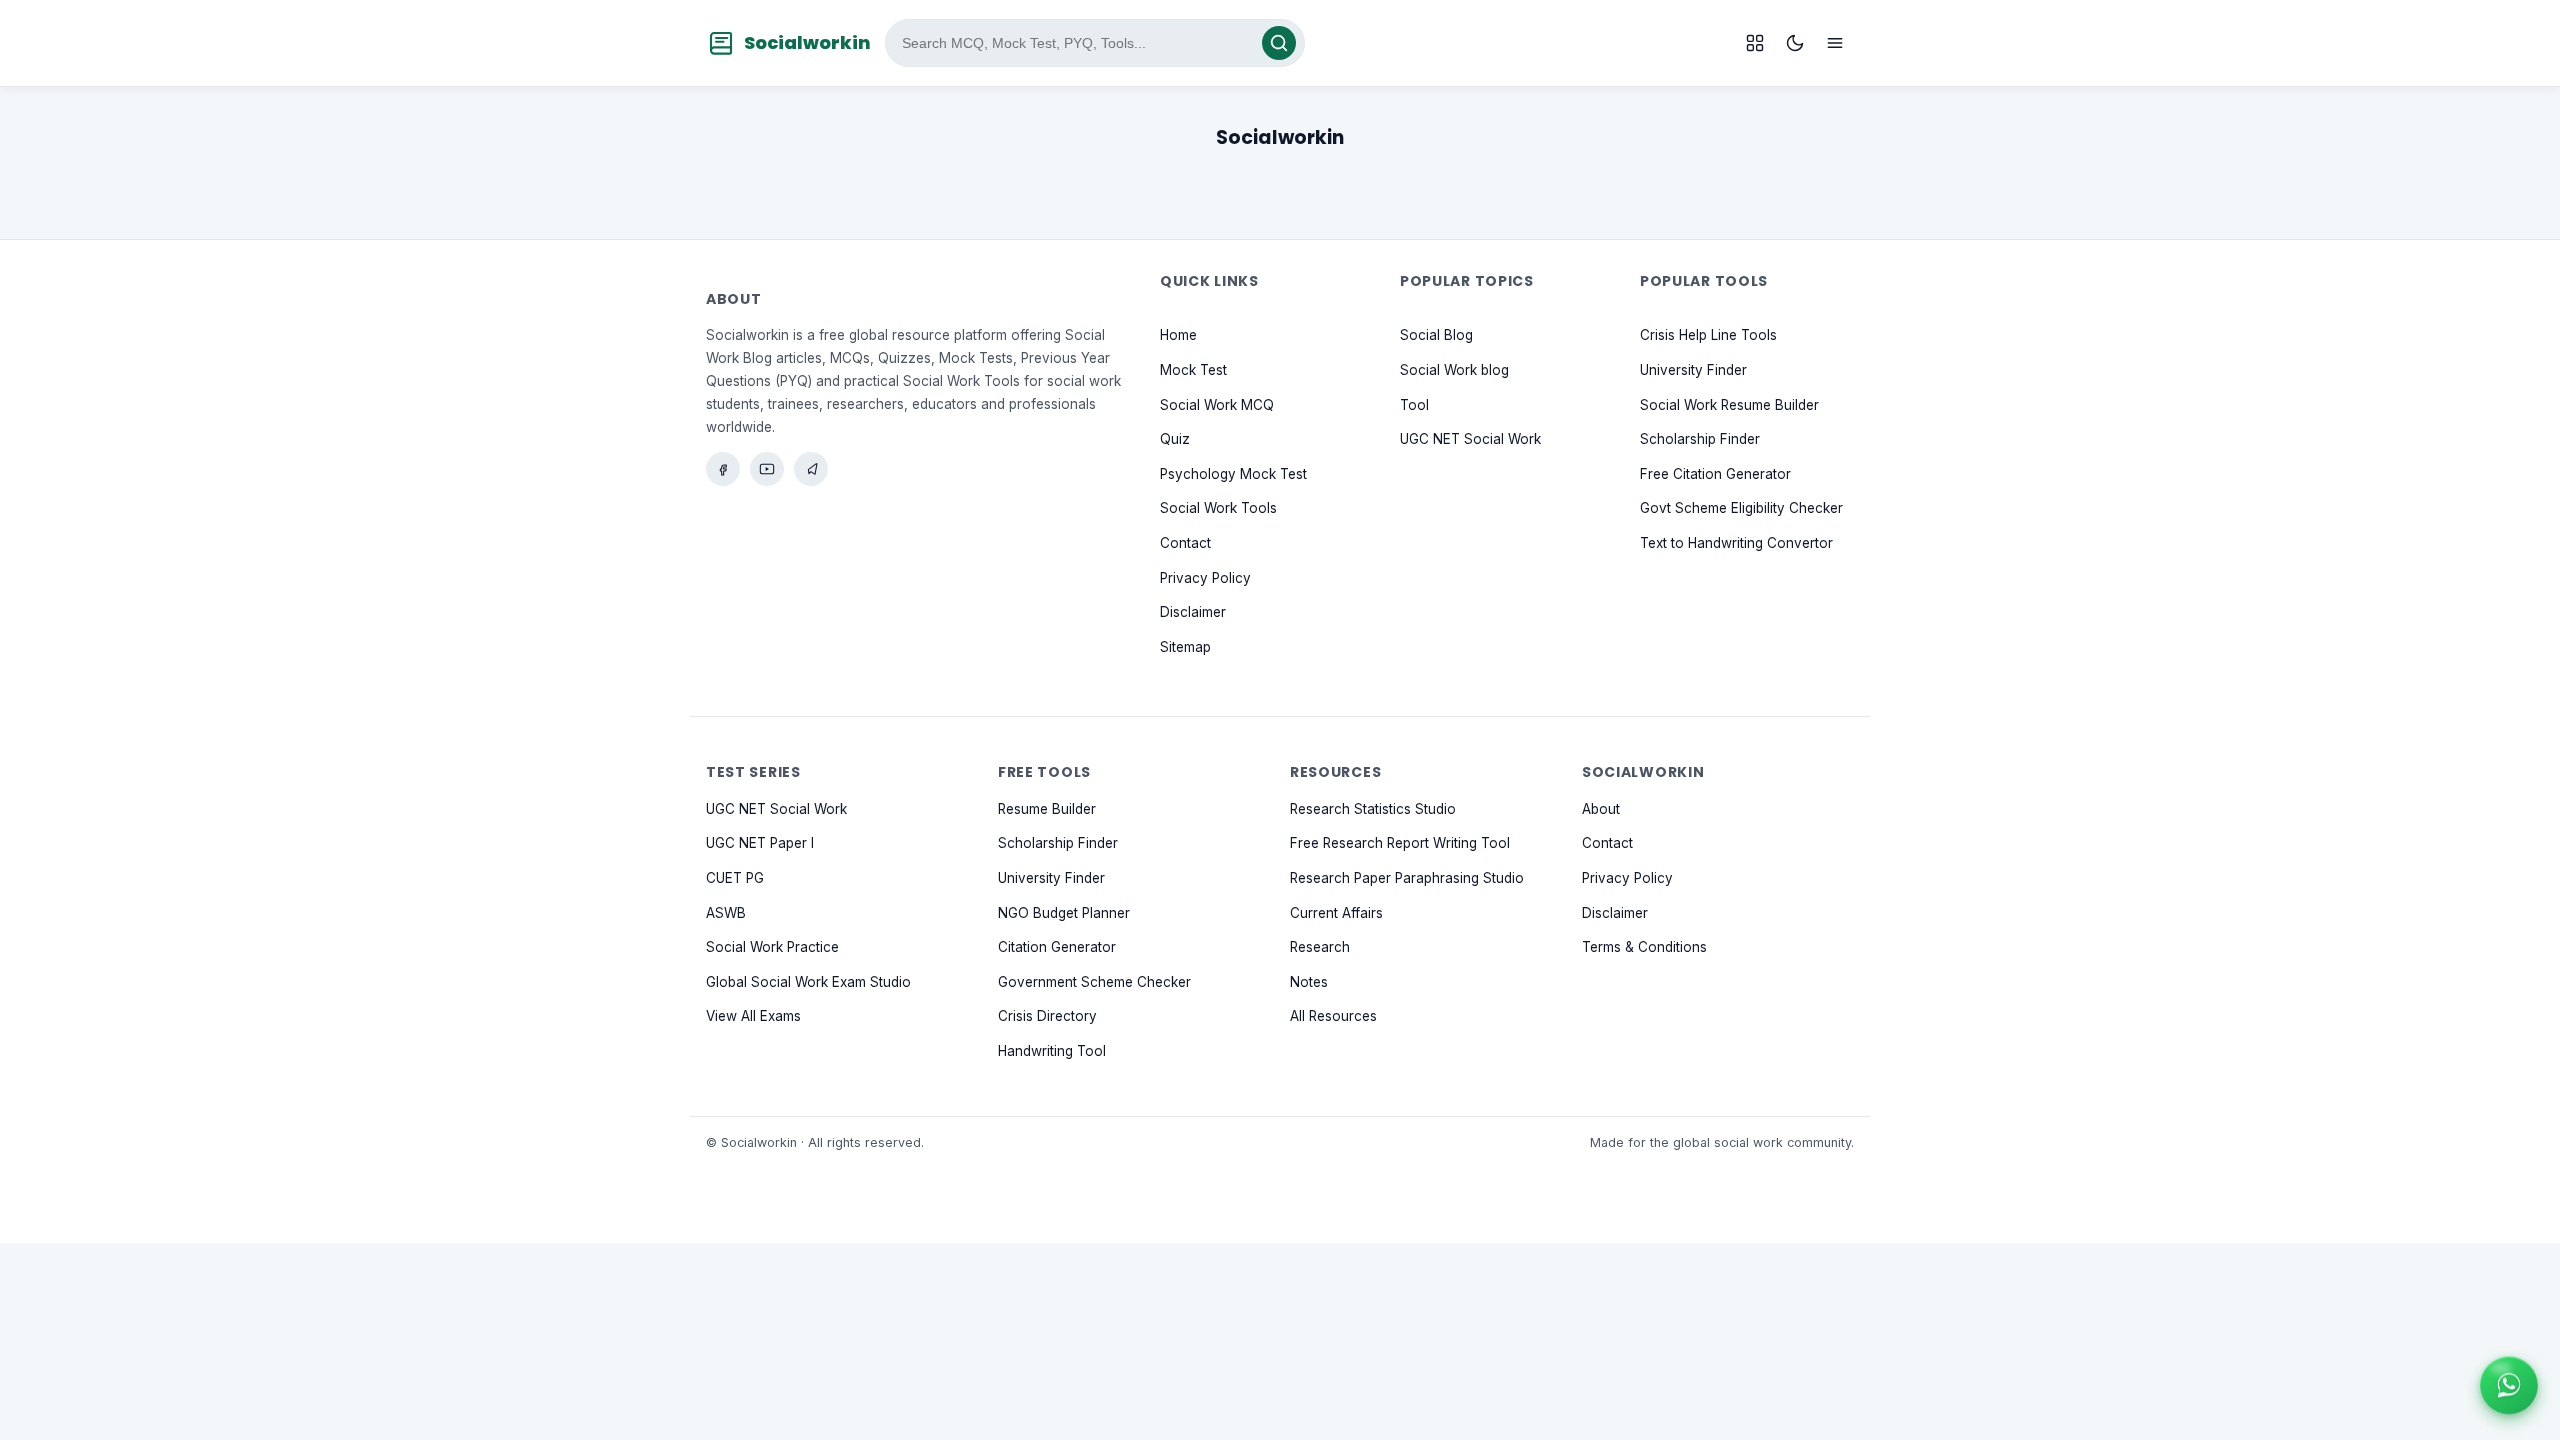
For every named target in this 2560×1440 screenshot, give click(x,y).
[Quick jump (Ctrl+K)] (1755, 43)
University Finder (1693, 370)
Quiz (1175, 440)
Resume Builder (1047, 809)
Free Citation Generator (1715, 474)
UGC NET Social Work (1470, 440)
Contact (1185, 543)
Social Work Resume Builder (1729, 405)
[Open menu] (1835, 43)
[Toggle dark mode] (1795, 43)
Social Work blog (1454, 370)
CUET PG (735, 878)
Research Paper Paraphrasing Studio (1407, 878)
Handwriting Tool (1052, 1051)
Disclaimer (1193, 613)
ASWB (726, 913)
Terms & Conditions (1644, 947)
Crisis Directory (1047, 1017)
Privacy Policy (1205, 578)
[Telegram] (811, 469)
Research (1320, 947)
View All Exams (753, 1017)
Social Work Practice (772, 947)
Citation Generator (1057, 947)
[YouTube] (767, 469)
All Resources (1333, 1017)
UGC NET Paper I (760, 844)
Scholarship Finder (1700, 440)
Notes (1309, 982)
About (1601, 809)
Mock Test (1193, 370)
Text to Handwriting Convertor (1736, 543)
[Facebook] (723, 469)
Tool (1414, 405)
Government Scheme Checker (1094, 982)
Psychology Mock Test (1233, 474)
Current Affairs (1336, 913)
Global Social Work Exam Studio (808, 982)
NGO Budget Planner (1064, 913)
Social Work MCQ (1217, 405)
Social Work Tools (1218, 509)
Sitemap (1185, 647)
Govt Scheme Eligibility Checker (1741, 509)
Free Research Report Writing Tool (1400, 844)
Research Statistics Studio (1373, 809)
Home (1178, 336)
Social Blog (1436, 336)
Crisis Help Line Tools (1708, 336)
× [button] (2534, 1360)
